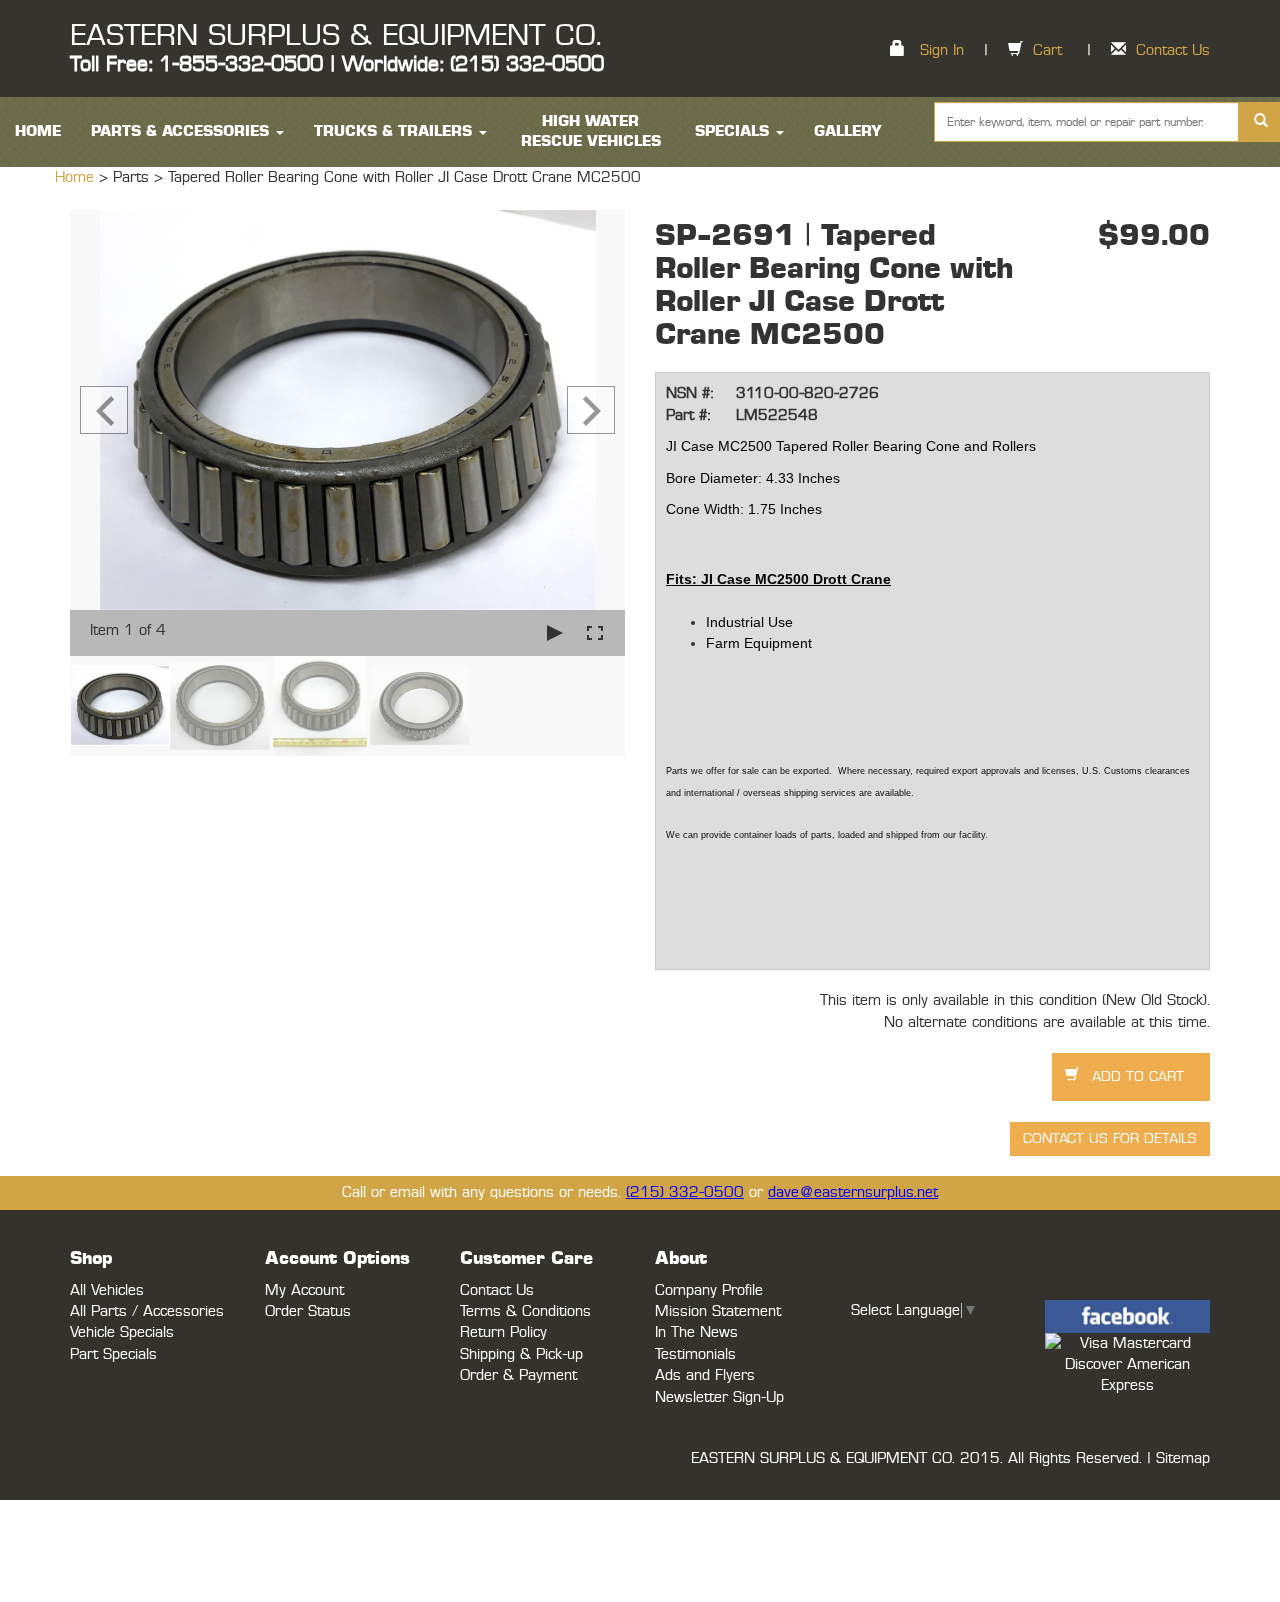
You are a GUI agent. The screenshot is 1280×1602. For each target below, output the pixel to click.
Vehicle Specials (122, 1332)
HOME (38, 131)
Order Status (308, 1311)
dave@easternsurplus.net (853, 1192)
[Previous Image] (104, 410)
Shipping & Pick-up (521, 1354)
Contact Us (1173, 50)
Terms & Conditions (525, 1311)
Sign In (942, 50)
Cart (1047, 50)
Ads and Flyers (705, 1375)
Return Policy (503, 1332)
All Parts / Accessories (147, 1311)
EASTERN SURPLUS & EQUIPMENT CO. (335, 36)
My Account (304, 1290)
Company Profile (709, 1290)
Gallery (848, 131)
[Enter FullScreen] (595, 632)
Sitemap (1183, 1458)
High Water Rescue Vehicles (591, 131)
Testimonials (695, 1354)
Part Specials (113, 1354)
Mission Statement (718, 1311)
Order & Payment (518, 1375)
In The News (696, 1332)
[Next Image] (591, 410)
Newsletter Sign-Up (719, 1397)
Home (77, 177)
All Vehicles (107, 1290)
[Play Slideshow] (555, 632)
